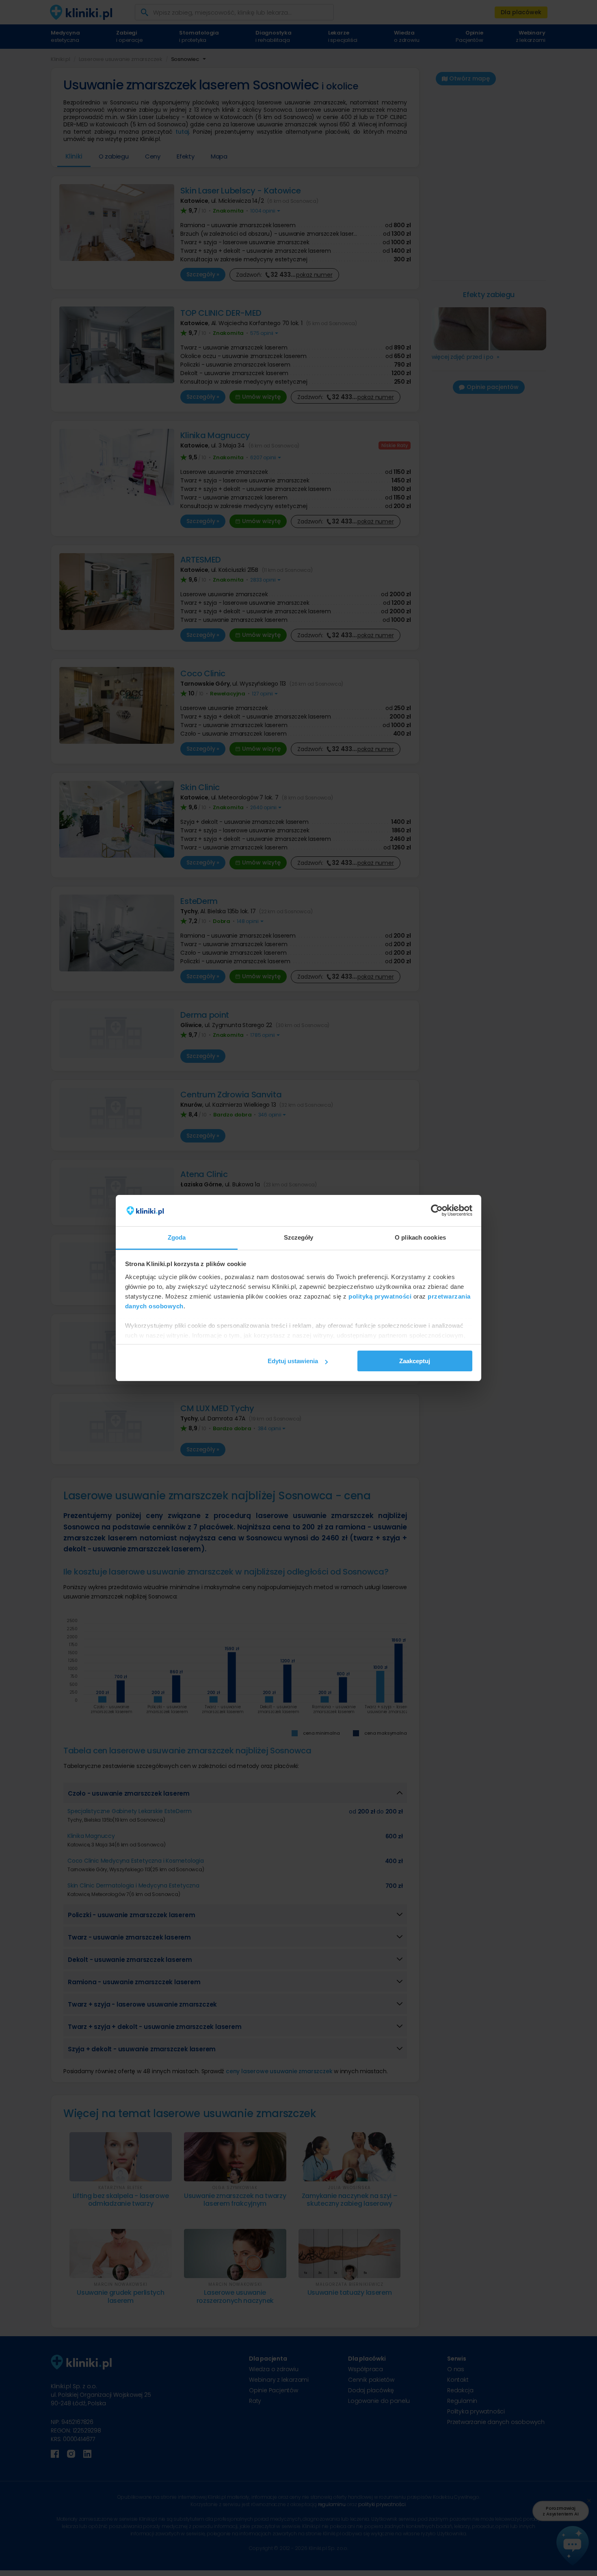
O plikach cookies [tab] (420, 1237)
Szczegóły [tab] (299, 1237)
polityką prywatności (380, 1296)
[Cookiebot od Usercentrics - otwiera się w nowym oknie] (437, 1211)
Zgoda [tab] (177, 1237)
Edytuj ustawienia (293, 1361)
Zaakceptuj (415, 1361)
